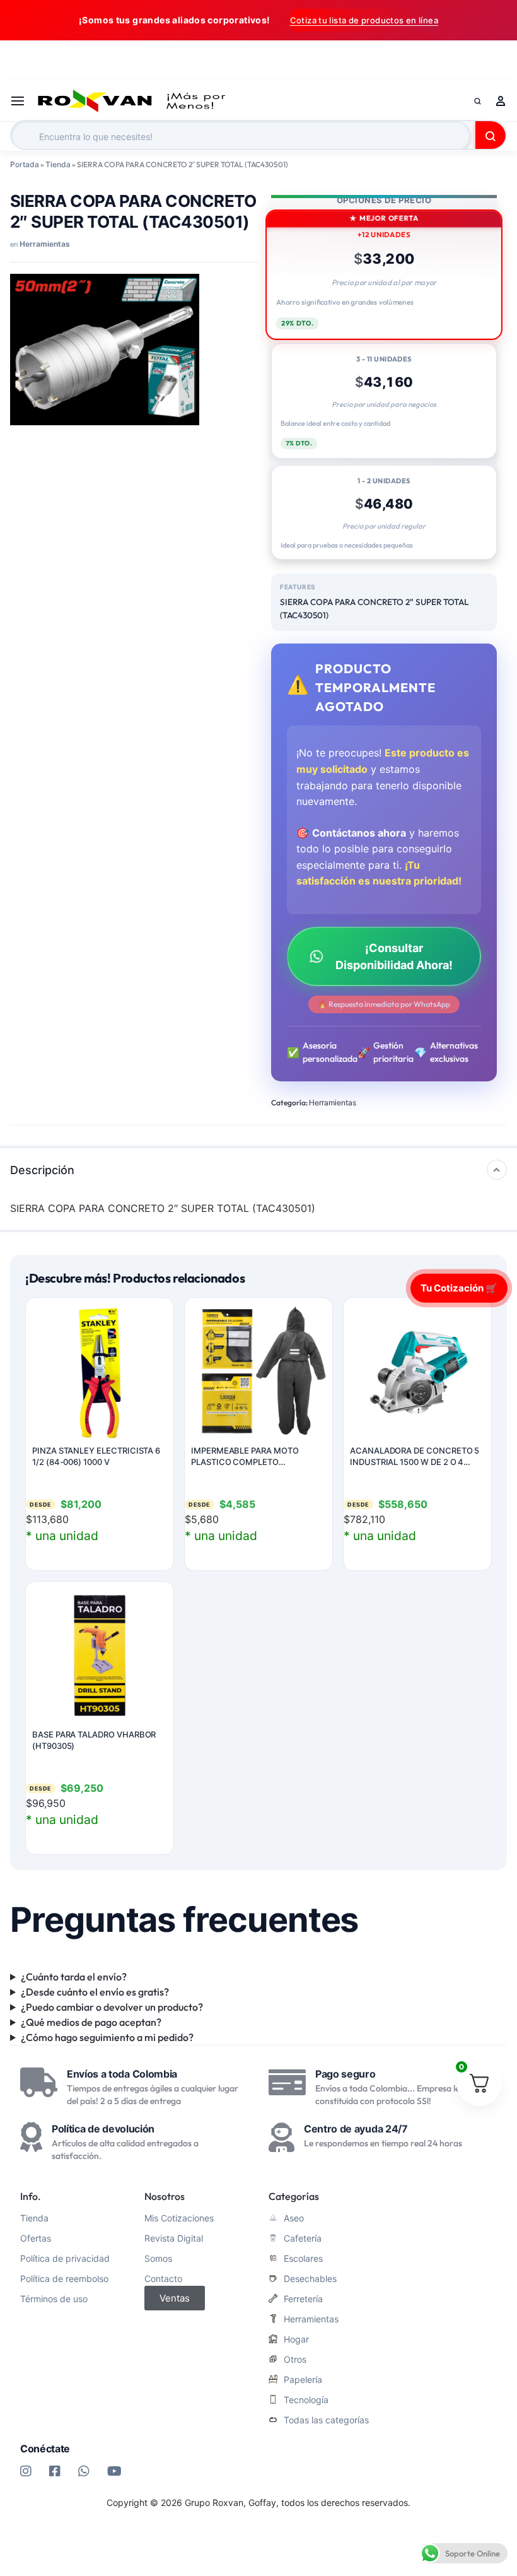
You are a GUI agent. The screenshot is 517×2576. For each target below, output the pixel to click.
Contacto (163, 2279)
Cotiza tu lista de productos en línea (364, 20)
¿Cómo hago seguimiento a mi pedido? (107, 2037)
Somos (158, 2259)
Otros (295, 2360)
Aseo (294, 2218)
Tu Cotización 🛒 (459, 1287)
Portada (25, 164)
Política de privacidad (65, 2259)
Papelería (303, 2380)
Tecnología (306, 2400)
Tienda (58, 164)
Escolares (303, 2259)
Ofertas (36, 2238)
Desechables (310, 2279)
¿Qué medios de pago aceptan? (91, 2022)
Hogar (296, 2339)
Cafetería (303, 2238)
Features (298, 587)
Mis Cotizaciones (179, 2218)
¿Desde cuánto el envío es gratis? (95, 1992)
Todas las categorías (326, 2420)
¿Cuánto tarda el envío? (74, 1977)
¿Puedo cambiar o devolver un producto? (112, 2007)
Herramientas (45, 244)
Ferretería (303, 2299)
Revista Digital (174, 2238)
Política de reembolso (64, 2279)
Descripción (42, 1170)
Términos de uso (54, 2299)
